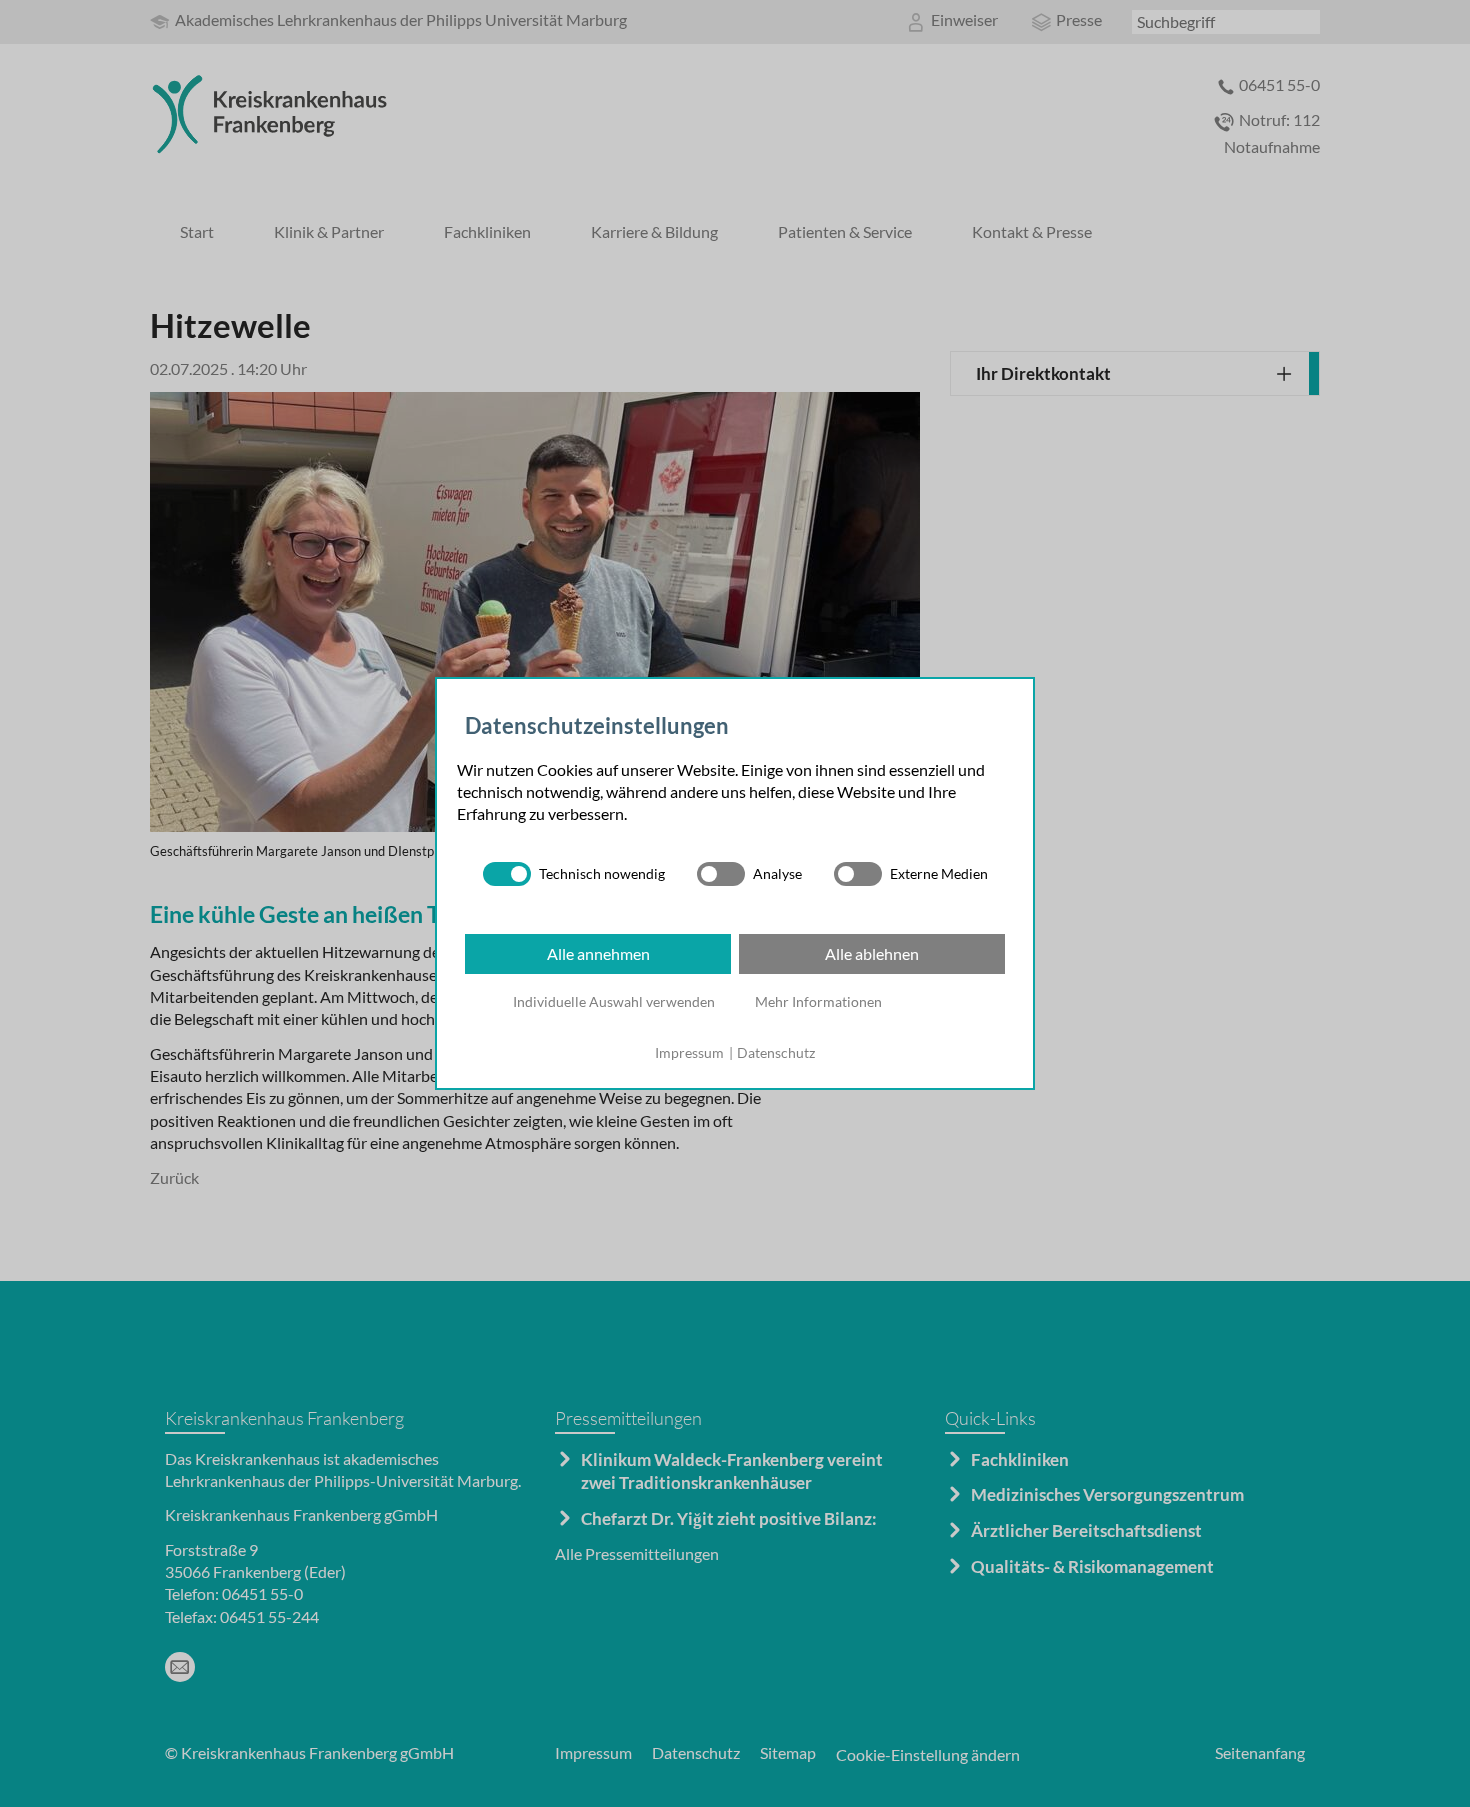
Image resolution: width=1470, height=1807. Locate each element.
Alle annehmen (598, 953)
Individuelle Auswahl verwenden (614, 1001)
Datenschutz (776, 1052)
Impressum (689, 1052)
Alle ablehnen (872, 953)
